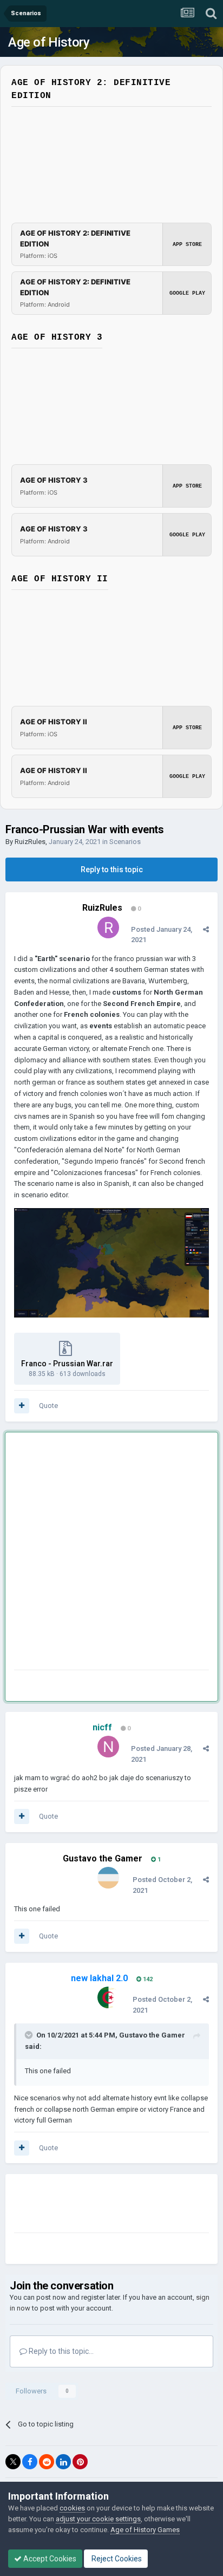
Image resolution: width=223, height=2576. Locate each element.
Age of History (49, 42)
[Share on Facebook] (30, 2462)
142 (147, 1979)
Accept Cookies (49, 2559)
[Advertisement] (111, 1553)
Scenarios (125, 842)
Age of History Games (145, 2530)
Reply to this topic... (60, 2351)
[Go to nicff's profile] (108, 1747)
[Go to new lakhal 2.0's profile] (108, 1997)
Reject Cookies (116, 2559)
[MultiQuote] (22, 1406)
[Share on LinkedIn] (63, 2462)
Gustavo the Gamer (103, 1858)
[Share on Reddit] (47, 2462)
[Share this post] (206, 929)
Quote (48, 1406)
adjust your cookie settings (98, 2519)
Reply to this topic (112, 870)
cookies (72, 2508)
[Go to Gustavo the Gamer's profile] (108, 1878)
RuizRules (30, 842)
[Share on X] (13, 2462)
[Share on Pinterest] (80, 2462)
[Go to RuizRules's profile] (108, 927)
